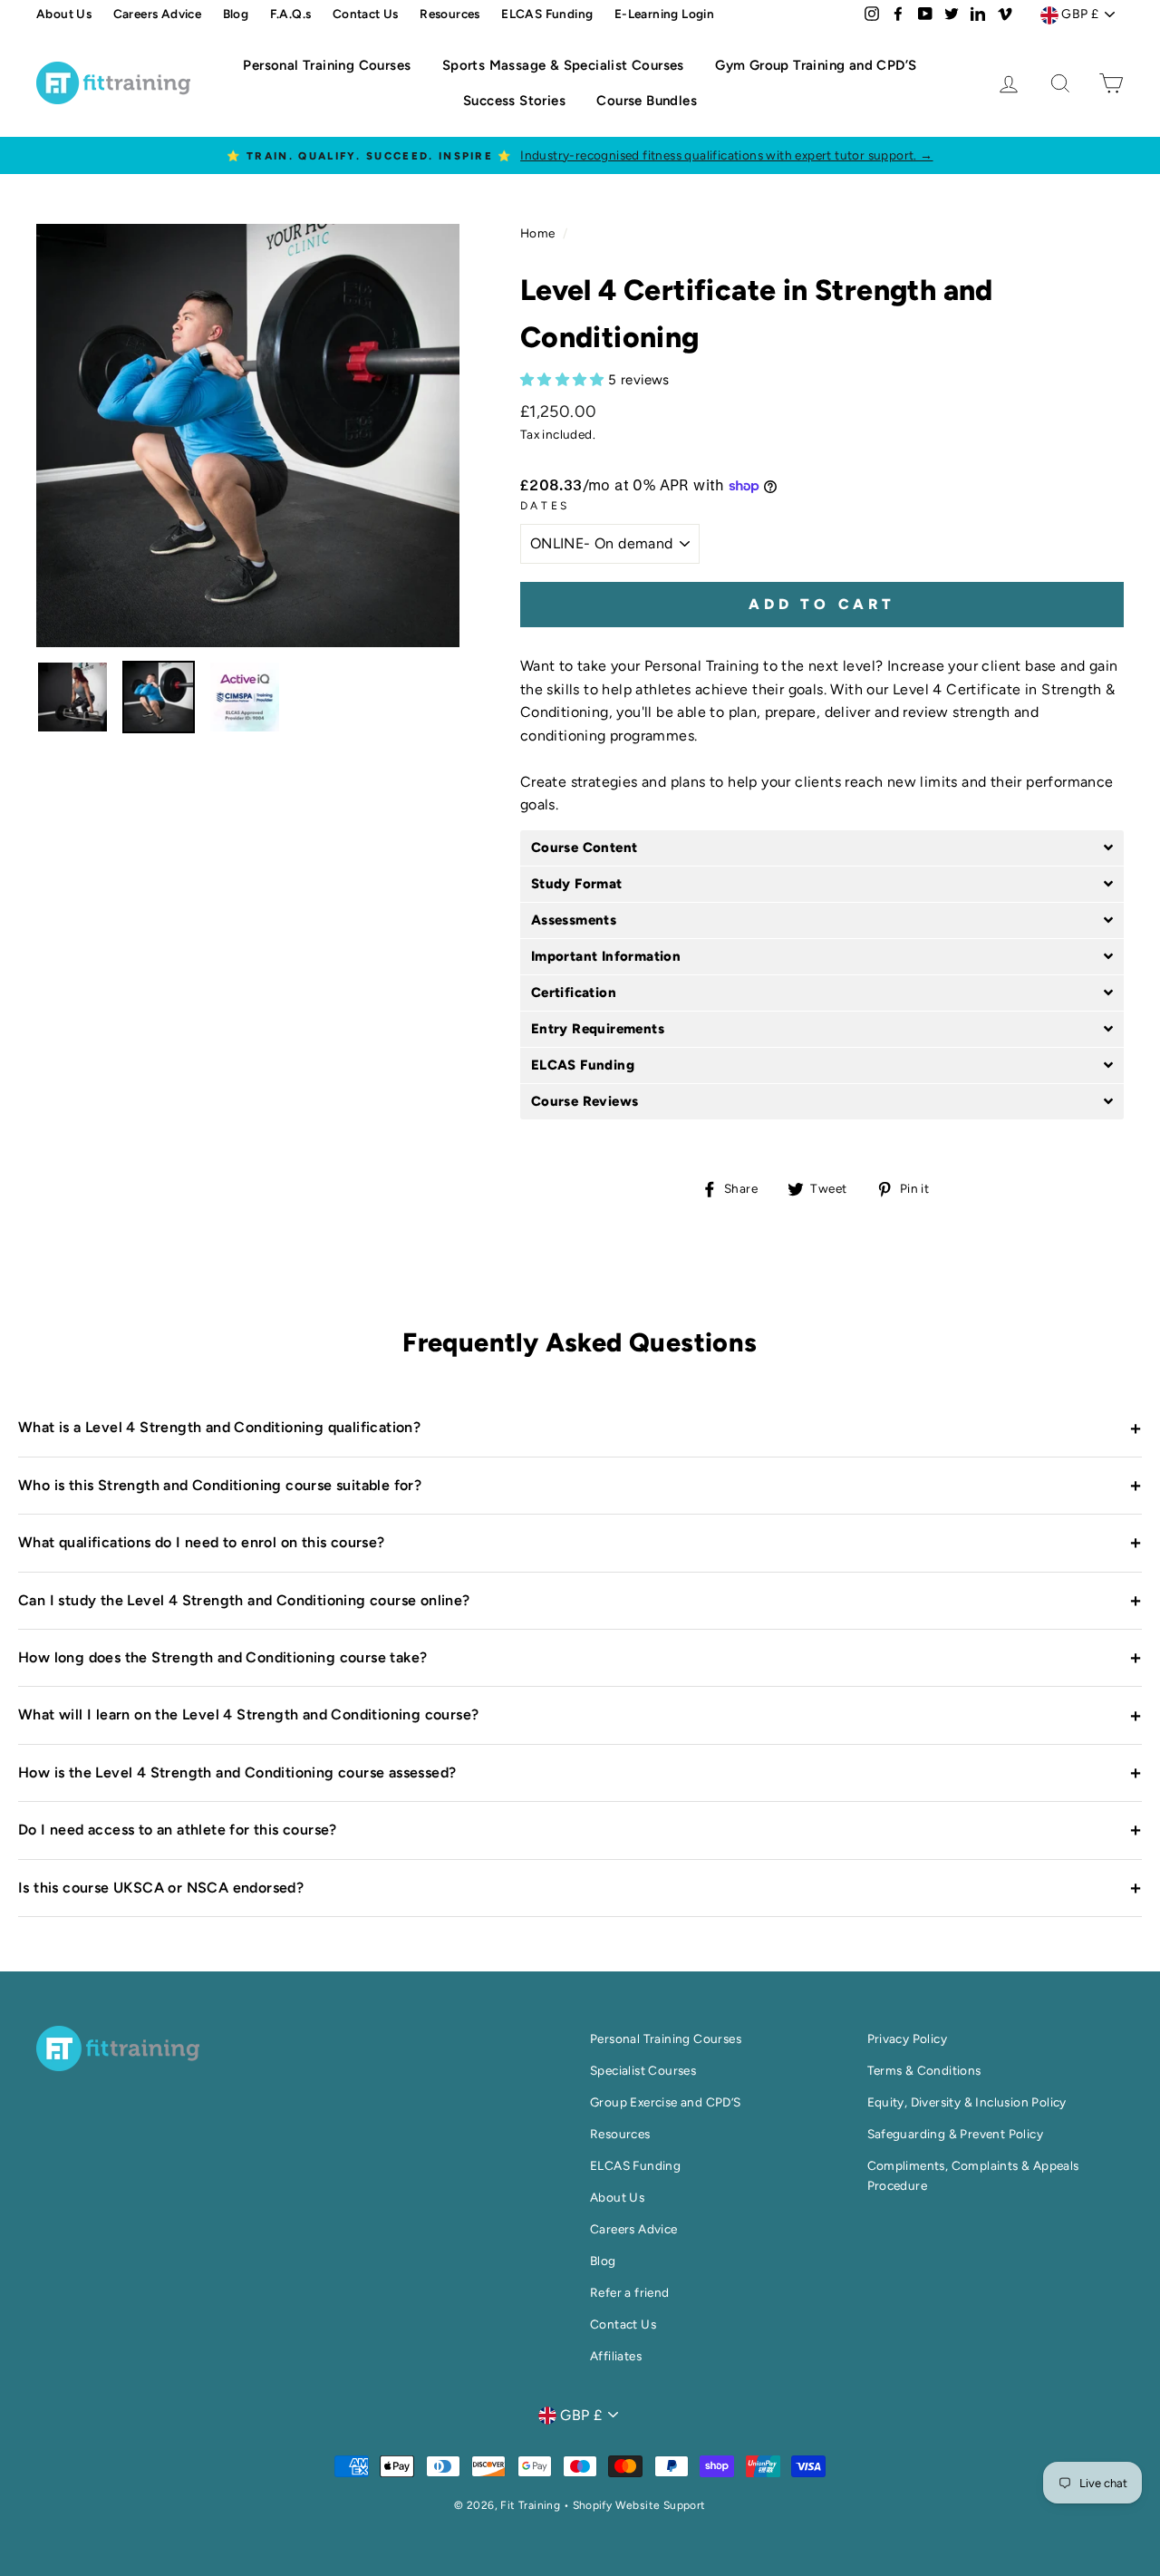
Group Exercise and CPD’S (666, 2102)
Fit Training (532, 2505)
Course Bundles (647, 101)
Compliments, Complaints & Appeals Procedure (973, 2171)
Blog (236, 14)
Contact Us (366, 14)
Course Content (585, 848)
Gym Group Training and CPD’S (816, 65)
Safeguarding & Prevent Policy (956, 2134)
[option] (248, 436)
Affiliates (616, 2356)
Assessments (574, 920)
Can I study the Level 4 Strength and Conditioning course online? (580, 1600)
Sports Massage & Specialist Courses (563, 65)
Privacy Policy (908, 2039)
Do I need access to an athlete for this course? (580, 1830)
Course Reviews (585, 1102)
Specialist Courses (643, 2070)
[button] (564, 379)
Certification (574, 993)
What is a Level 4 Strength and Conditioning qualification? (580, 1428)
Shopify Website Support (639, 2505)
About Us (64, 14)
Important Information (606, 957)
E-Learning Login (664, 14)
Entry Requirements (598, 1029)
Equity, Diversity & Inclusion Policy (967, 2102)
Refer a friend (630, 2292)
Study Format (577, 884)
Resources (450, 14)
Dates (545, 506)
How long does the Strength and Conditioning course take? (580, 1658)
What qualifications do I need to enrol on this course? (580, 1543)
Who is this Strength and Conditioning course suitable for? (580, 1485)
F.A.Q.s (291, 14)
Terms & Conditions (924, 2070)
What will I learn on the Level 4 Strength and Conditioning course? (580, 1715)
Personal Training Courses (327, 65)
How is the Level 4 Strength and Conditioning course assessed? (580, 1772)
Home (538, 233)
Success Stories (514, 101)
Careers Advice (158, 14)
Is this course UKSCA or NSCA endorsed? (580, 1888)
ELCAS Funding (547, 14)
